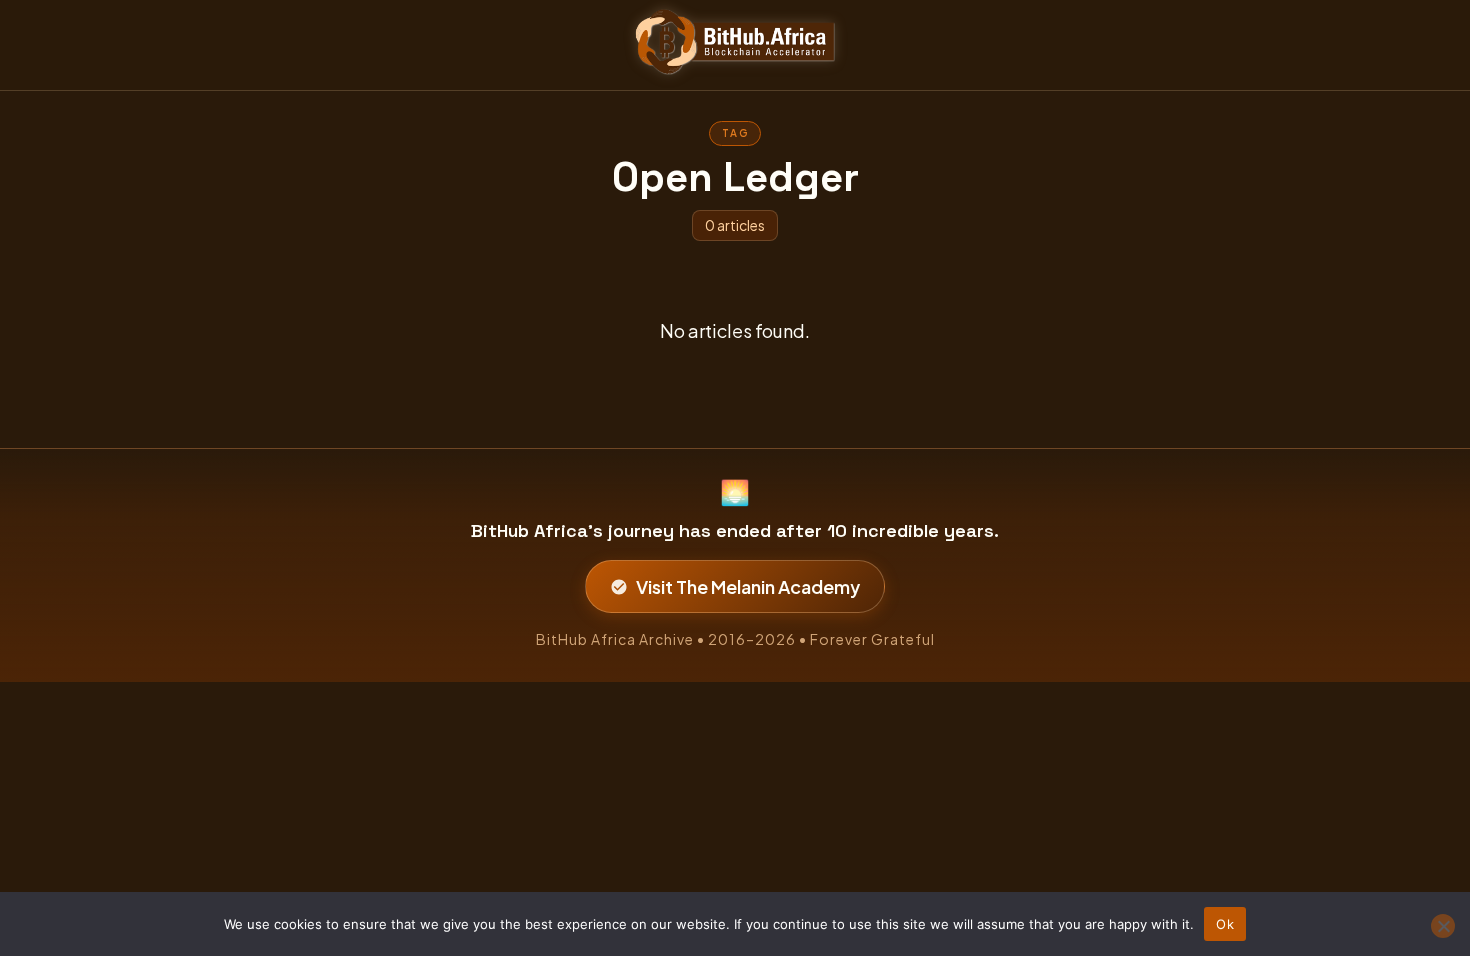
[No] (1443, 926)
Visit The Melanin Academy (748, 586)
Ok (1225, 924)
